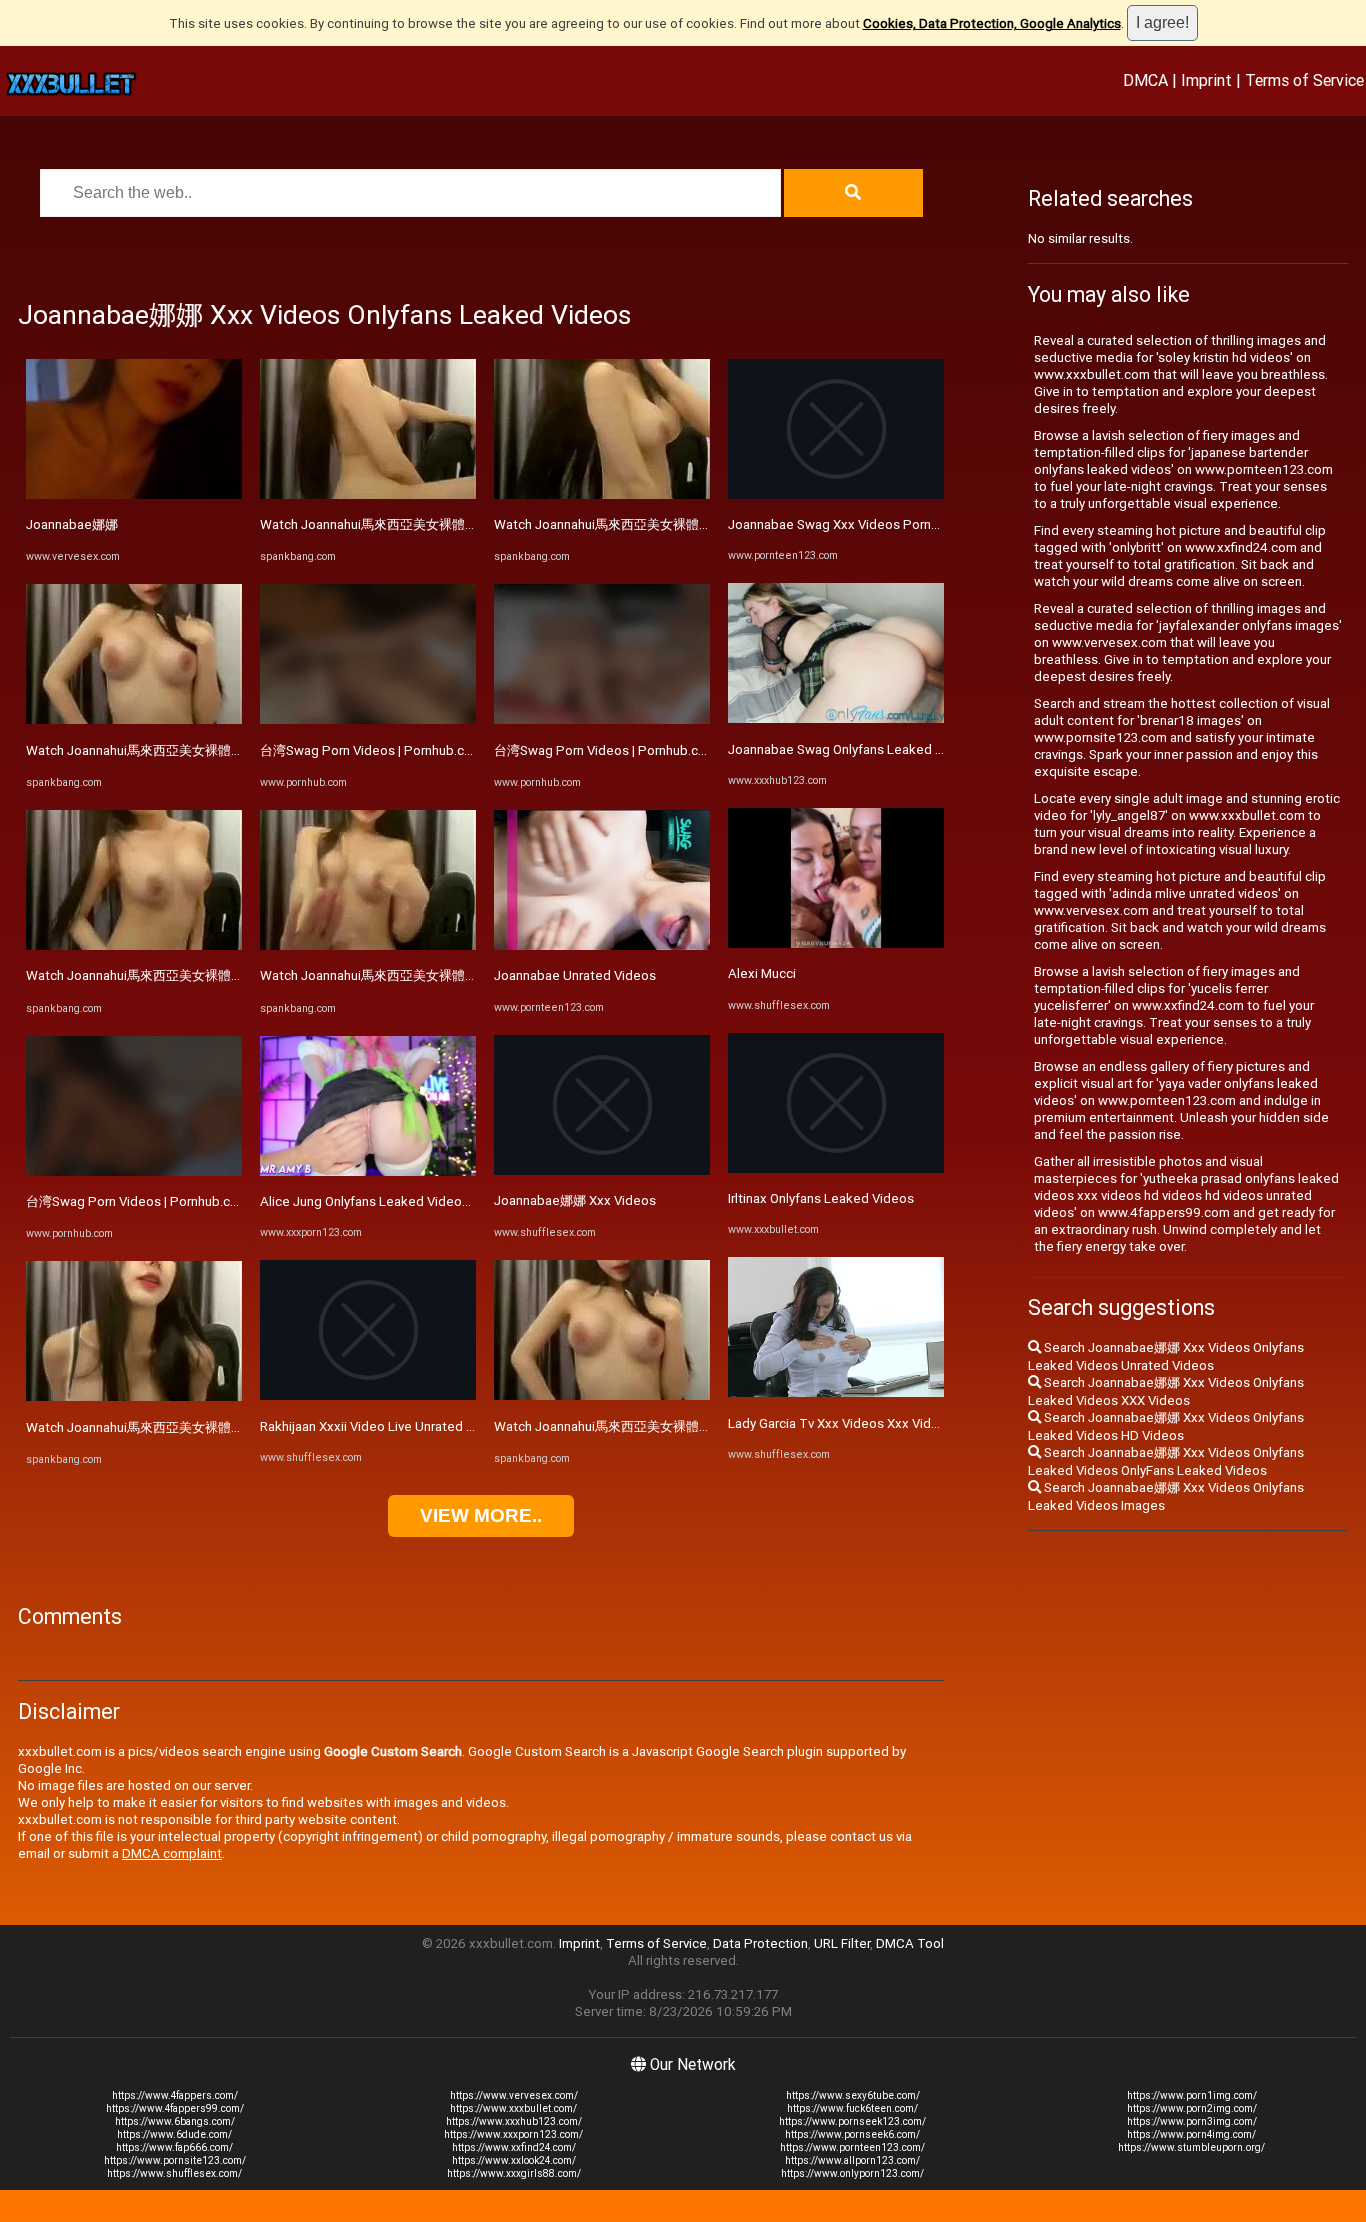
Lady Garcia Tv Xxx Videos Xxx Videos (841, 1423)
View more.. (481, 1515)
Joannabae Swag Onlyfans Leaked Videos (852, 749)
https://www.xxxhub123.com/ (514, 2121)
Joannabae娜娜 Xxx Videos (575, 1200)
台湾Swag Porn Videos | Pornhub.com (137, 1201)
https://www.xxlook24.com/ (514, 2160)
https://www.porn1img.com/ (1192, 2095)
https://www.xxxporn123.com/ (513, 2134)
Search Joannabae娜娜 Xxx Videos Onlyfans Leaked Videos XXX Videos (1166, 1391)
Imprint (1206, 80)
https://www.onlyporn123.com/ (852, 2173)
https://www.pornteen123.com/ (852, 2147)
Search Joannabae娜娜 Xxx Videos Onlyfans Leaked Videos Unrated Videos (1166, 1356)
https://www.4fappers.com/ (175, 2095)
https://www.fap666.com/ (174, 2147)
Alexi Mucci (762, 973)
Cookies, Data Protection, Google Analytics (992, 23)
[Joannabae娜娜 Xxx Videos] (602, 1170)
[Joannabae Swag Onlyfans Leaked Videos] (836, 718)
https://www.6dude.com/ (174, 2134)
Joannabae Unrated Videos (575, 975)
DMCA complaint (172, 1853)
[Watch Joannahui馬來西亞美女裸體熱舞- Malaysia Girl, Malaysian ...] (134, 719)
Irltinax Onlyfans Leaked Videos (821, 1198)
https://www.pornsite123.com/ (175, 2160)
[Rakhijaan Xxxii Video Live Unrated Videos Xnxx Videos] (368, 1395)
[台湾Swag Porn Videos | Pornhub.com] (134, 1171)
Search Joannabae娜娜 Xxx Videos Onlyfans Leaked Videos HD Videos (1166, 1426)
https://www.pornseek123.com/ (852, 2121)
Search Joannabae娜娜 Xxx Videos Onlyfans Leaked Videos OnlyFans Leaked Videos (1166, 1461)
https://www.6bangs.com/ (175, 2121)
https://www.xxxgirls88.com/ (514, 2173)
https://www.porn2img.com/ (1192, 2108)
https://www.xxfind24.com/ (514, 2147)
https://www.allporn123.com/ (852, 2160)
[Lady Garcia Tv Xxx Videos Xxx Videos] (836, 1392)
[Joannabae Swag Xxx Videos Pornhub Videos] (836, 494)
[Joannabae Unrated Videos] (602, 945)
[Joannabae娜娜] (134, 494)
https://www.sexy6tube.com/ (853, 2095)
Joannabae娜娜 (72, 524)
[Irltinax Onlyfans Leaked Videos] (836, 1168)
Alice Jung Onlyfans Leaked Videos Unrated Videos (412, 1201)
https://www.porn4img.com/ (1191, 2134)
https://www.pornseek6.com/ (852, 2134)
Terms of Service (1304, 80)
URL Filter (842, 1943)
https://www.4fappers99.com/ (175, 2108)
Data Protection (760, 1943)
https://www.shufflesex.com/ (174, 2173)
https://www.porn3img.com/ (1192, 2121)
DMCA (1145, 80)
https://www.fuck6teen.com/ (852, 2108)
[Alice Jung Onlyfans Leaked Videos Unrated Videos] (368, 1171)
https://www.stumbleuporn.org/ (1191, 2147)
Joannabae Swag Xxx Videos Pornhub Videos (863, 524)
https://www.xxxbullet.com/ (513, 2108)
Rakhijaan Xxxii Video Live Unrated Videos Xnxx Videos (422, 1426)
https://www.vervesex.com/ (514, 2095)
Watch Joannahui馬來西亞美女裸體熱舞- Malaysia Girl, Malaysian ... (219, 750)
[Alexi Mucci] (836, 943)
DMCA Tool (910, 1943)
